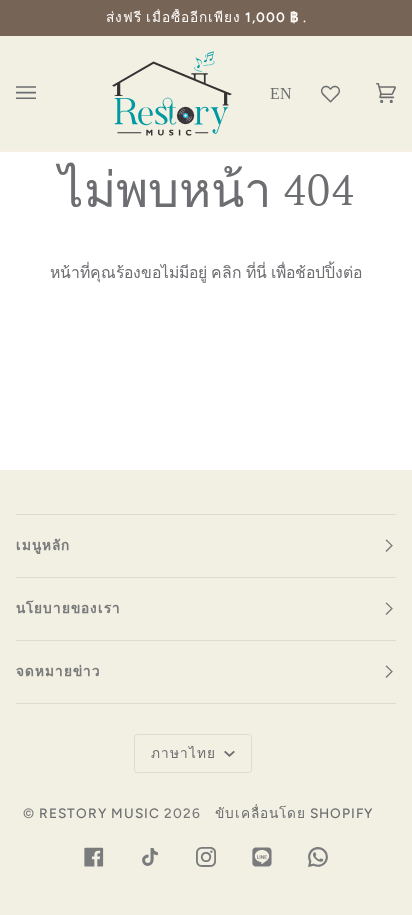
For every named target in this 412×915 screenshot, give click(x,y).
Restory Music (99, 813)
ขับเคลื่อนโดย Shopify (294, 813)
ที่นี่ (256, 272)
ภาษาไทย (185, 753)
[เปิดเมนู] (46, 93)
